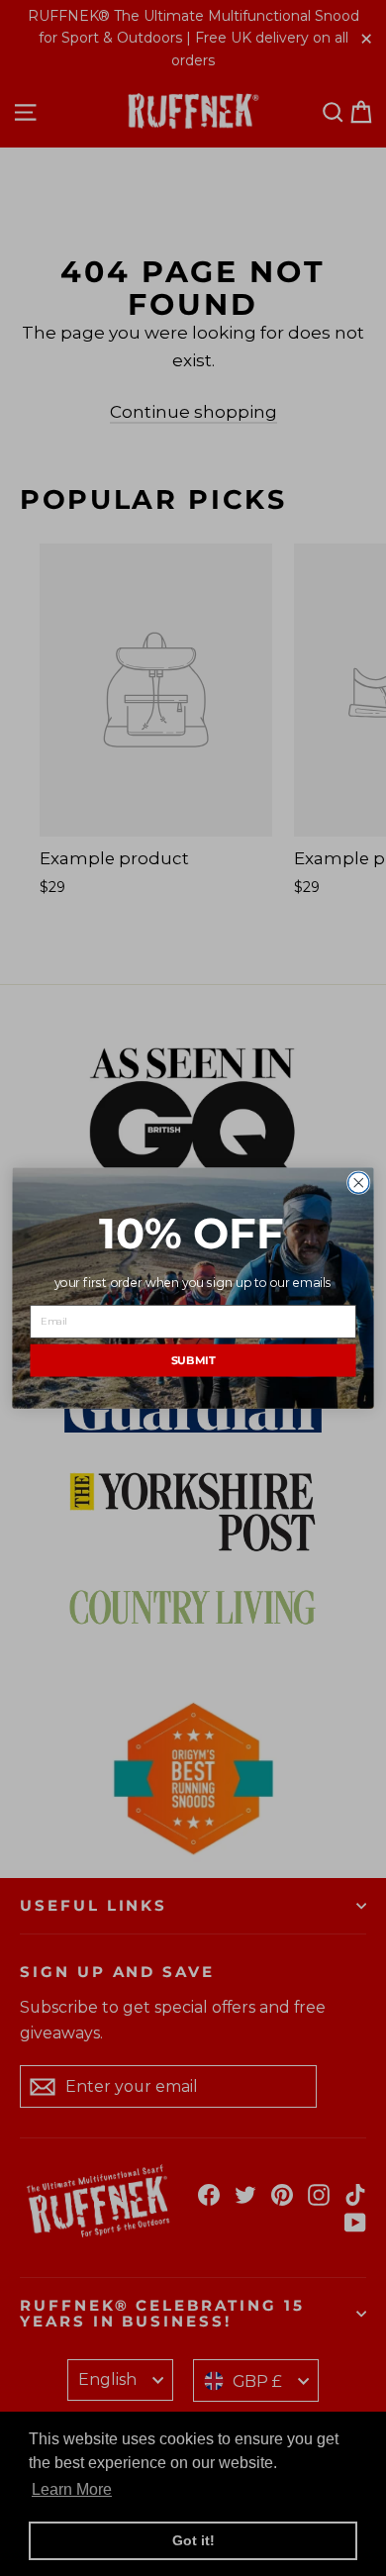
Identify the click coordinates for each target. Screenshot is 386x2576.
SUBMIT (193, 1360)
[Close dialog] (359, 1183)
